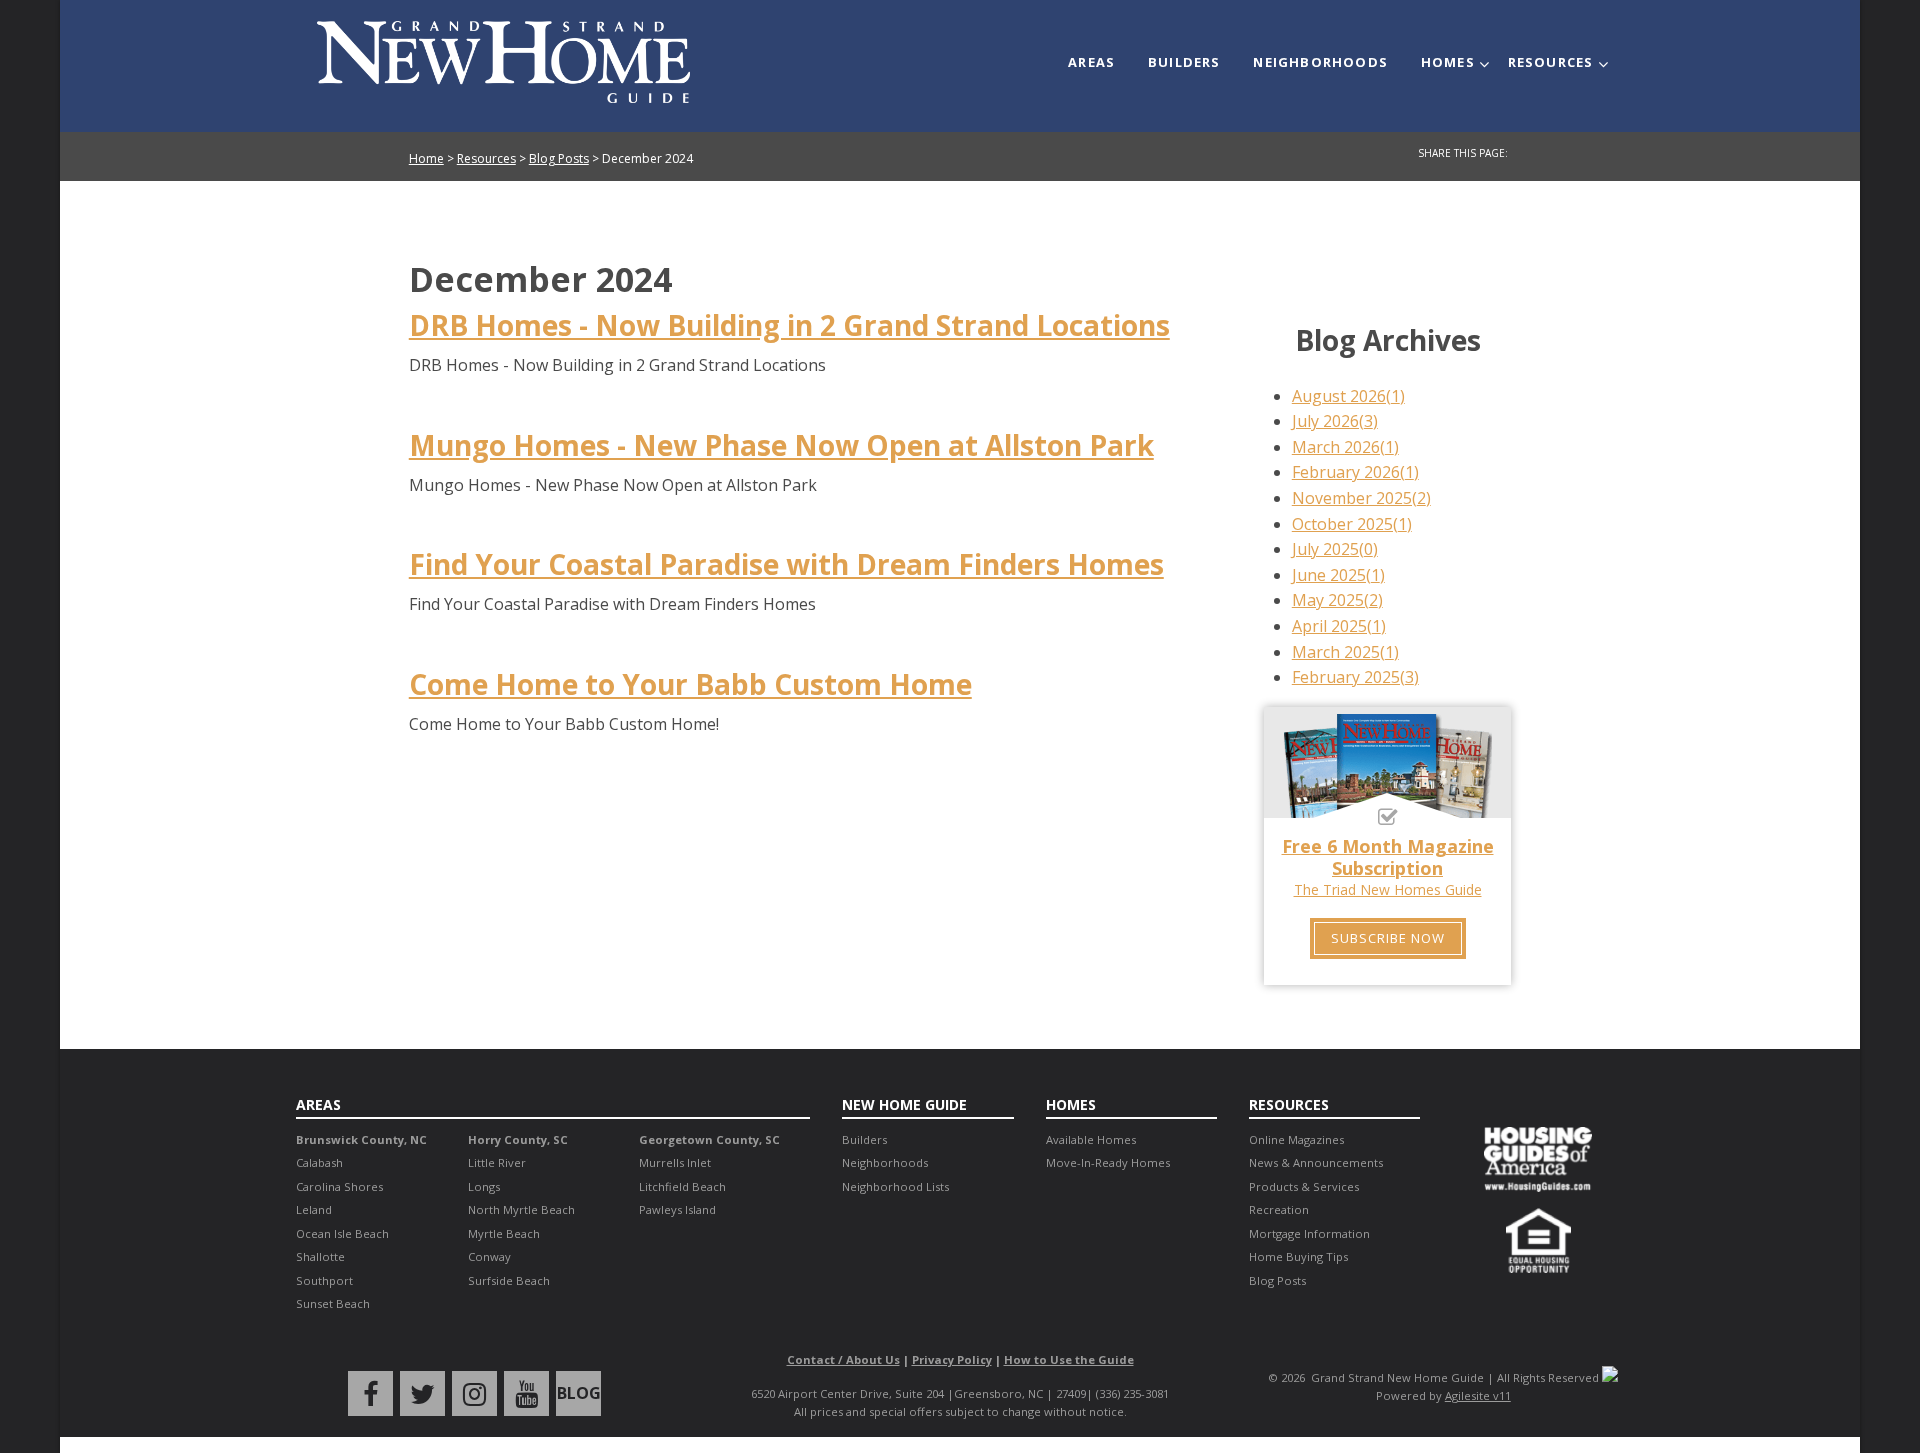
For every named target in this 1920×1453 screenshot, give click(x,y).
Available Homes (1091, 1139)
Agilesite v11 (1478, 1395)
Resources (1551, 62)
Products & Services (1304, 1186)
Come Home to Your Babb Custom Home (690, 684)
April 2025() (1339, 626)
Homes (1448, 62)
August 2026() (1348, 396)
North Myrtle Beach (521, 1209)
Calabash (319, 1162)
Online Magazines (1296, 1139)
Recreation (1279, 1209)
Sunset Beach (333, 1303)
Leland (314, 1209)
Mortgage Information (1309, 1233)
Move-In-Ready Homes (1108, 1162)
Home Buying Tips (1298, 1256)
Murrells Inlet (675, 1162)
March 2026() (1345, 447)
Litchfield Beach (682, 1186)
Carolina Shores (339, 1186)
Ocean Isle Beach (342, 1233)
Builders (1184, 62)
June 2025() (1338, 575)
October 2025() (1352, 524)
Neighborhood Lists (895, 1186)
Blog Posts (559, 158)
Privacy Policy (952, 1359)
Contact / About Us (843, 1359)
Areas (1091, 62)
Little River (497, 1162)
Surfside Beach (509, 1280)
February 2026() (1355, 472)
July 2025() (1335, 549)
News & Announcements (1316, 1162)
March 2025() (1345, 652)
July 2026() (1335, 421)
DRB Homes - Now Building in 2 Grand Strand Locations (789, 325)
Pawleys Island (677, 1209)
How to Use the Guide (1069, 1359)
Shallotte (320, 1256)
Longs (484, 1186)
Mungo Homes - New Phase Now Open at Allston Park (781, 445)
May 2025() (1337, 600)
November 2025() (1361, 498)
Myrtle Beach (504, 1233)
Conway (489, 1256)
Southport (324, 1280)
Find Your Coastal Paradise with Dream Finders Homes (786, 564)
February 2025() (1355, 677)
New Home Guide (904, 1104)
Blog (579, 1393)
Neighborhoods (1320, 62)
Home (426, 158)
